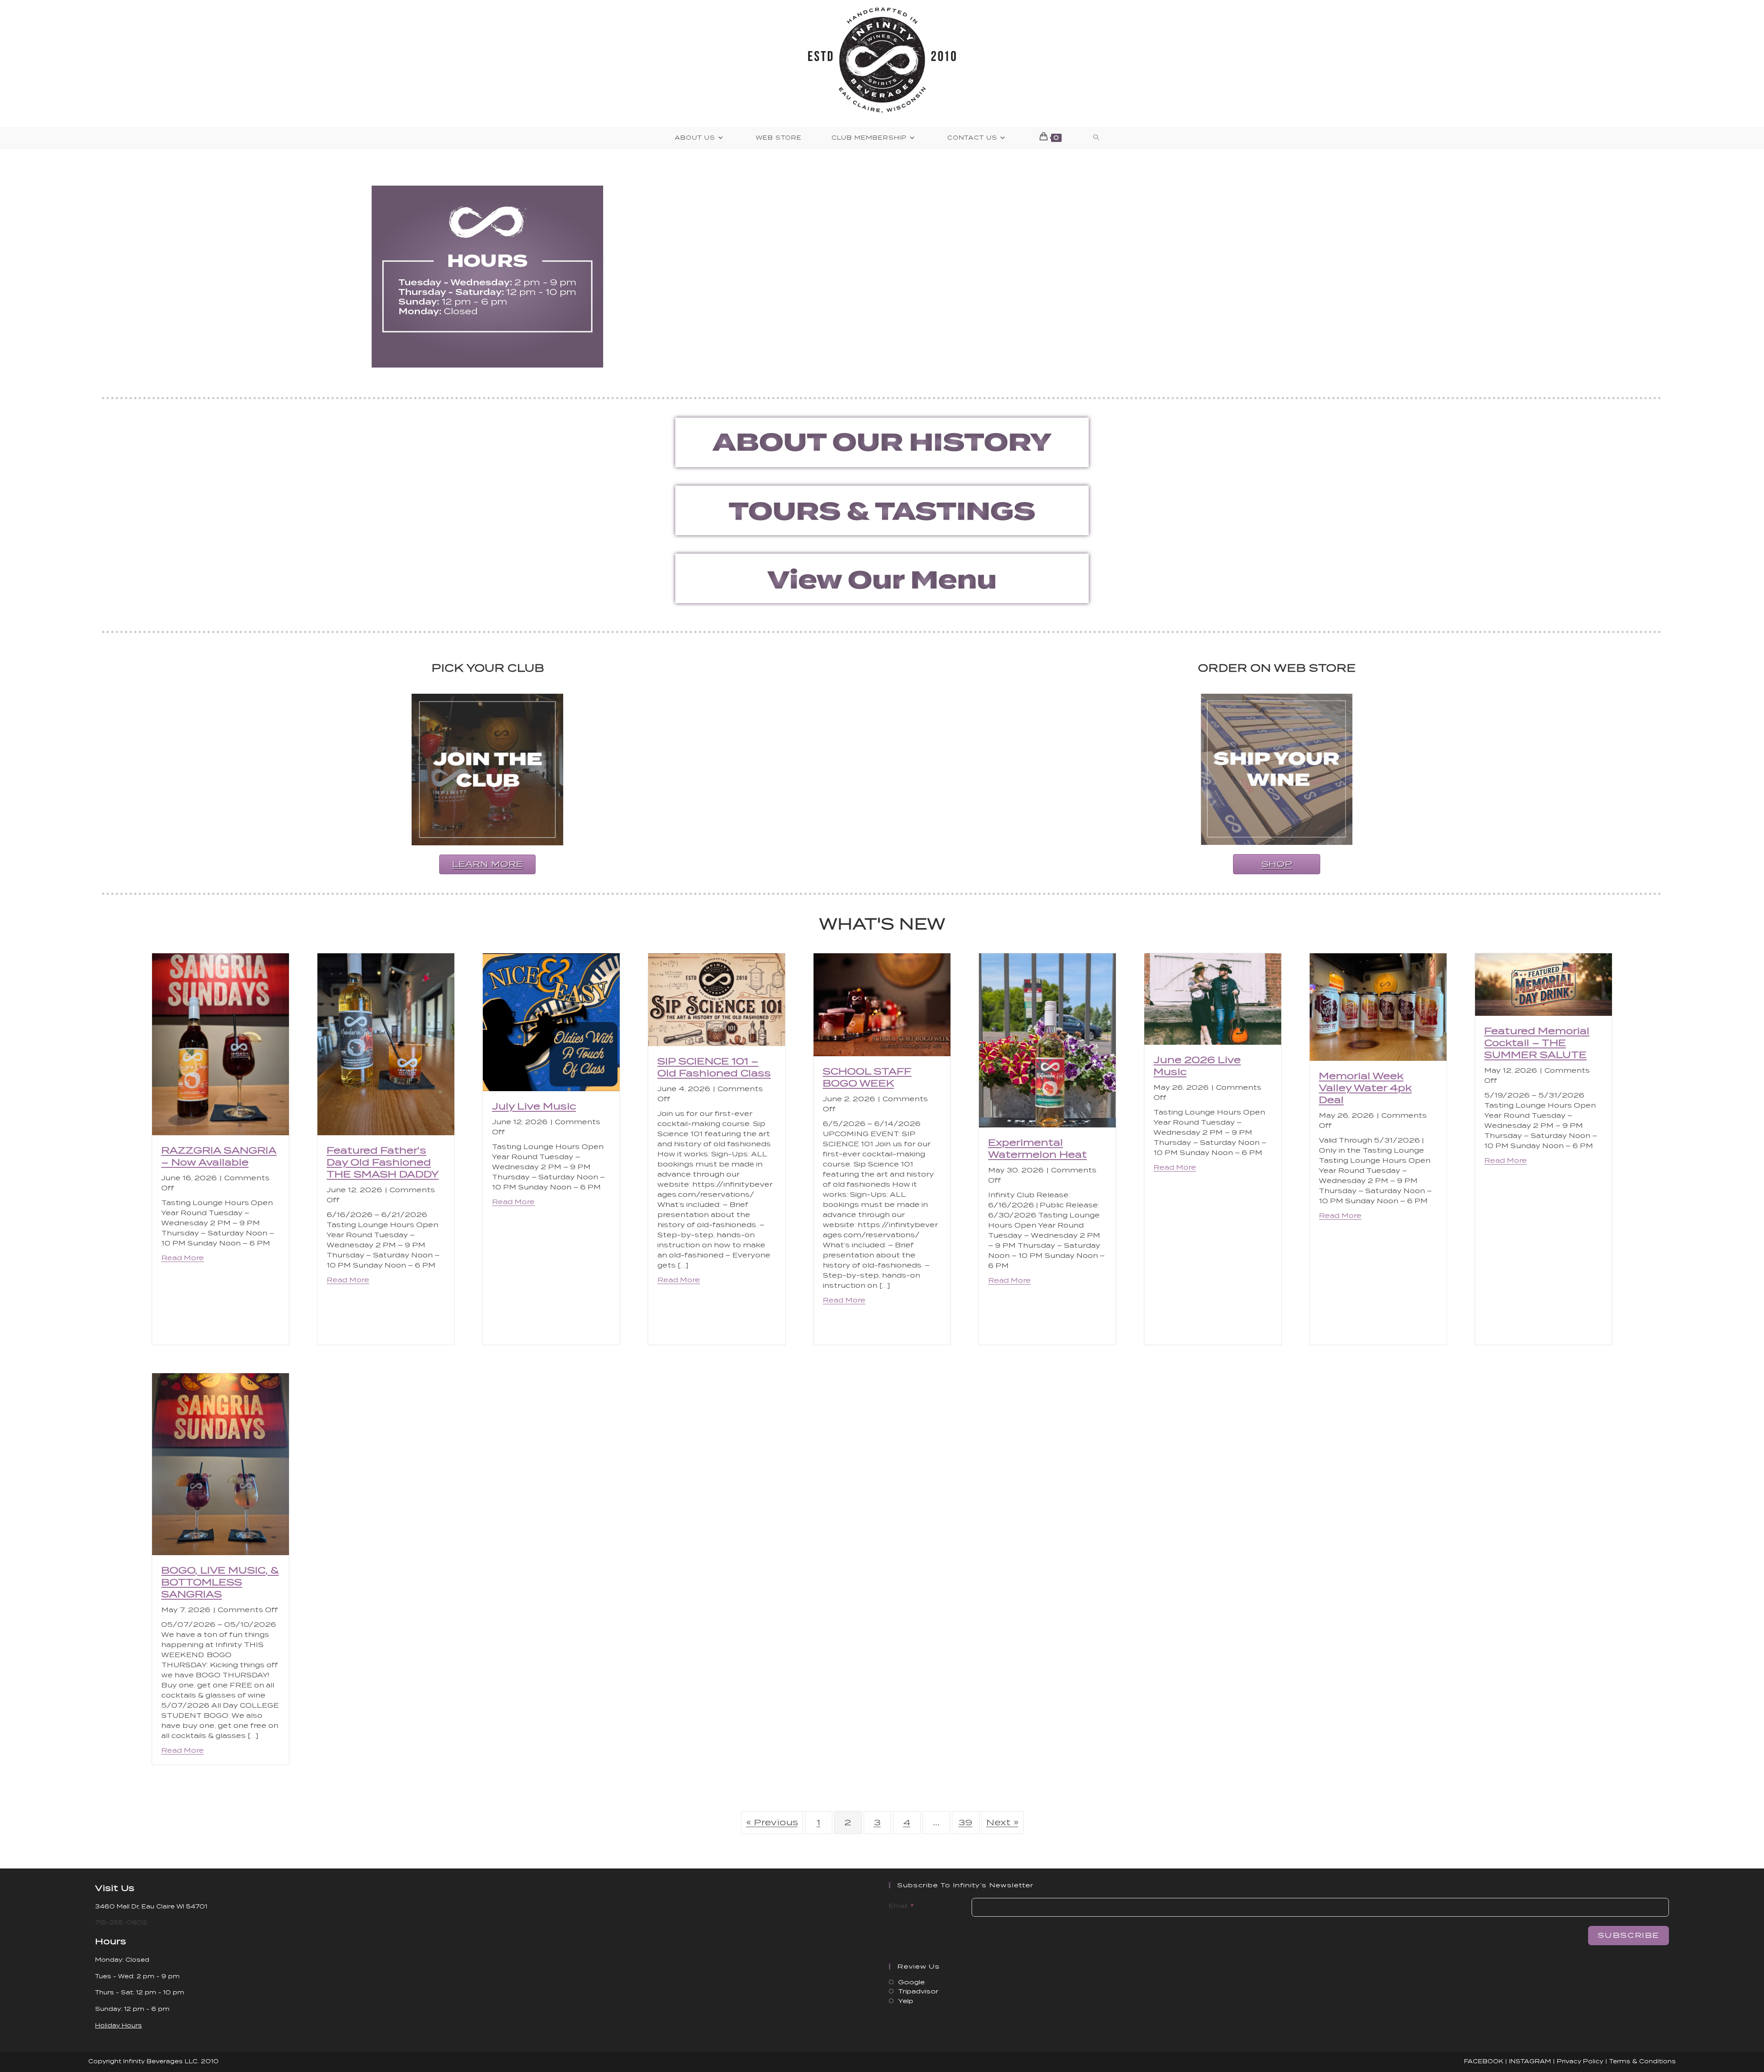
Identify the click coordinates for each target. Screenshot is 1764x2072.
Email (898, 1906)
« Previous (772, 1822)
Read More (183, 1258)
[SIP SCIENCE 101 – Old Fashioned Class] (717, 999)
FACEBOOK (1484, 2061)
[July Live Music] (551, 1022)
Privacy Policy (1580, 2061)
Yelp (906, 2001)
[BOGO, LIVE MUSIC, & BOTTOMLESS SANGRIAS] (220, 1463)
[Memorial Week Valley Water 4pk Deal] (1378, 1006)
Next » (1002, 1822)
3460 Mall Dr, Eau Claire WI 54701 (151, 1906)
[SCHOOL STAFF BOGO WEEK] (882, 1004)
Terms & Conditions (1642, 2061)
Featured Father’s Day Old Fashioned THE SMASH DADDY (383, 1162)
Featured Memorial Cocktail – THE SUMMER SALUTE (1537, 1043)
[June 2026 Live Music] (1213, 999)
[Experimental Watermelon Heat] (1047, 1040)
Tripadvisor (918, 1991)
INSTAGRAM (1530, 2061)
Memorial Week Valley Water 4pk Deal (1365, 1088)
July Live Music (534, 1106)
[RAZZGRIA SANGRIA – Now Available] (220, 1044)
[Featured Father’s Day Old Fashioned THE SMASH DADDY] (386, 1044)
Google (911, 1982)
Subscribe (1628, 1935)
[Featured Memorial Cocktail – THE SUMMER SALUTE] (1543, 984)
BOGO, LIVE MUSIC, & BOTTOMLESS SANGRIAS (220, 1582)
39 (965, 1822)
